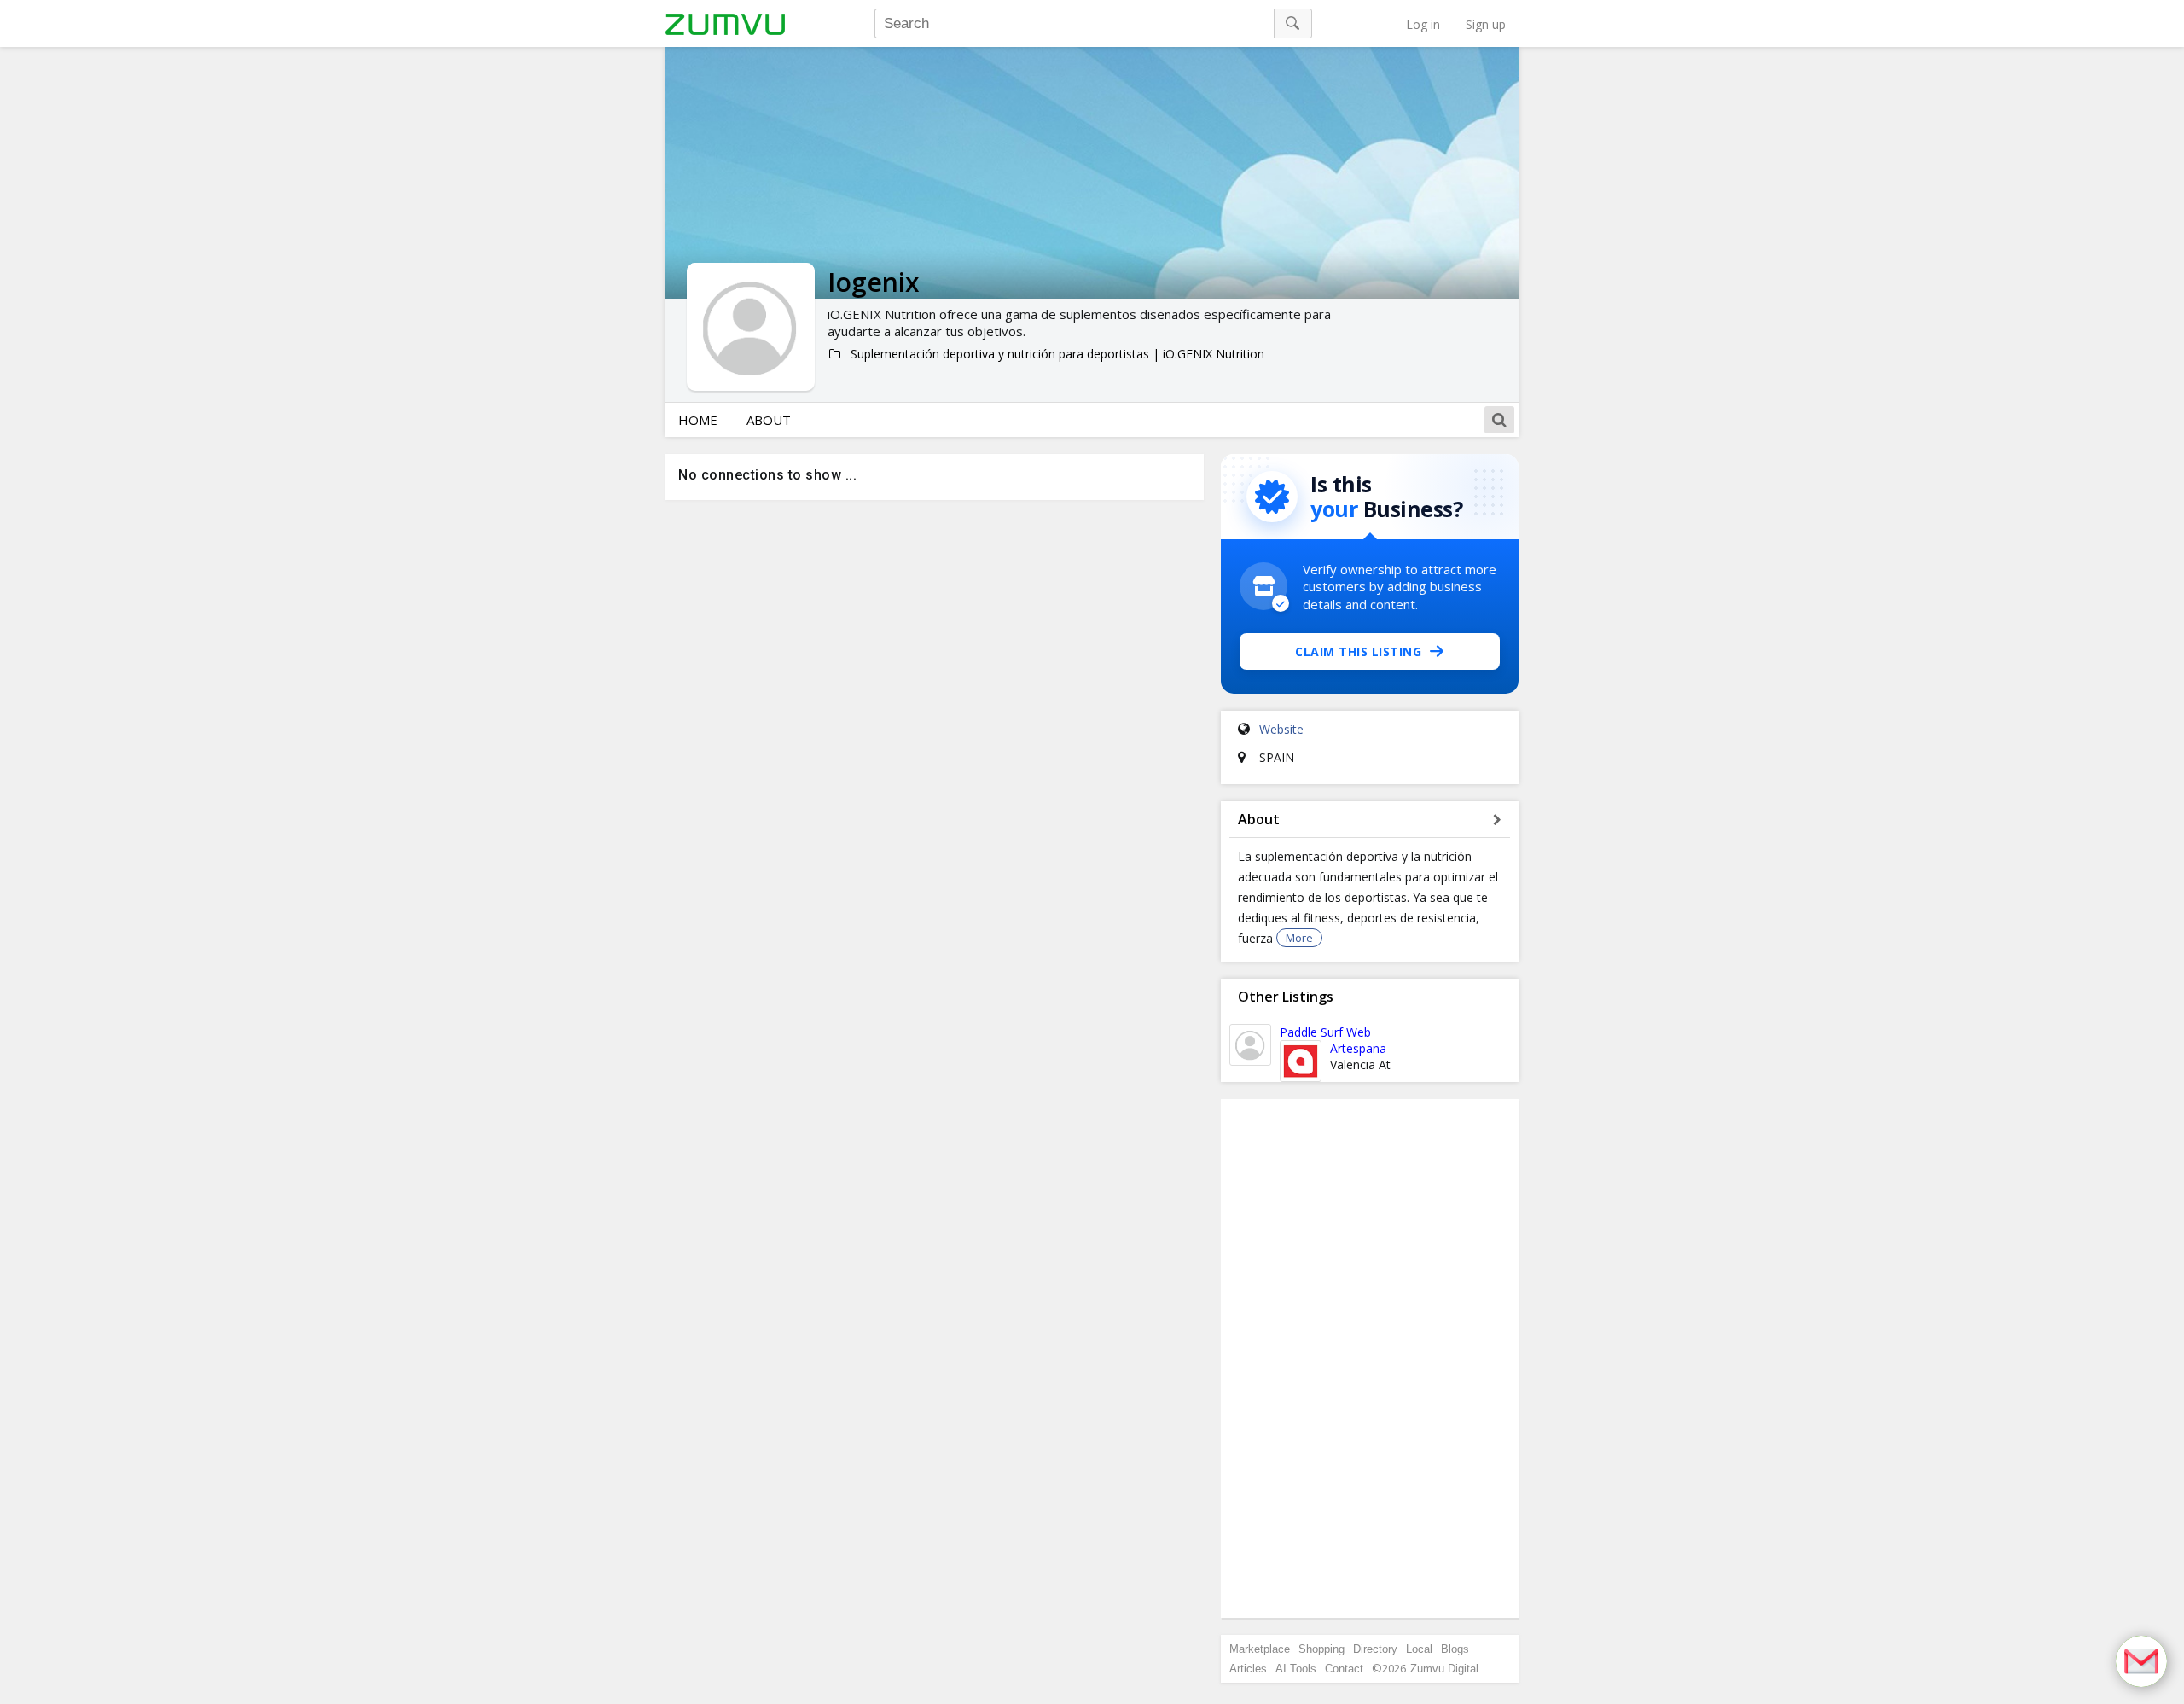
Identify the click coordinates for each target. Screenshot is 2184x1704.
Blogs (1455, 1649)
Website (1281, 729)
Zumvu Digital (1444, 1669)
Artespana (1358, 1048)
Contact (1344, 1669)
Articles (1248, 1669)
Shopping (1321, 1649)
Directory (1375, 1649)
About (769, 420)
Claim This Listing (1358, 651)
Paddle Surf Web (1325, 1032)
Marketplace (1260, 1649)
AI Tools (1296, 1669)
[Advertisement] (1370, 1358)
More (1299, 938)
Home (698, 420)
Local (1419, 1649)
